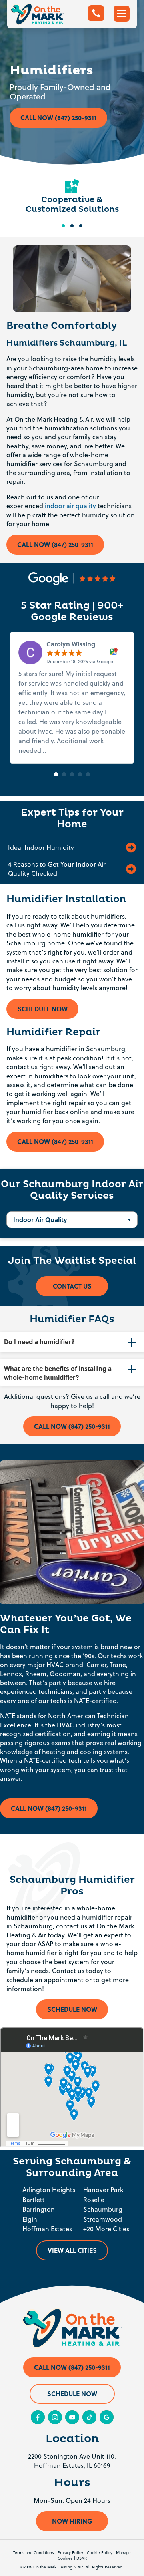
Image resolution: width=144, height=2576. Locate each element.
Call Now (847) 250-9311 (58, 118)
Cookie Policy (100, 2552)
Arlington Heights (49, 2190)
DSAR (82, 2558)
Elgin (30, 2219)
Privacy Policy (70, 2552)
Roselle (94, 2200)
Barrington (39, 2209)
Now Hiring (72, 2521)
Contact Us (72, 1286)
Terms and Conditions (34, 2552)
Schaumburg (103, 2209)
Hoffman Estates (47, 2229)
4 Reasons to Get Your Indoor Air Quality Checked (57, 869)
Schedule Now (43, 1009)
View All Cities (72, 2250)
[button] (56, 774)
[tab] (72, 1342)
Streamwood (103, 2219)
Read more (64, 750)
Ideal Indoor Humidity (41, 847)
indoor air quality (70, 506)
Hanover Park (103, 2190)
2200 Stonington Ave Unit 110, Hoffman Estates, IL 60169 (72, 2461)
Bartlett (33, 2200)
